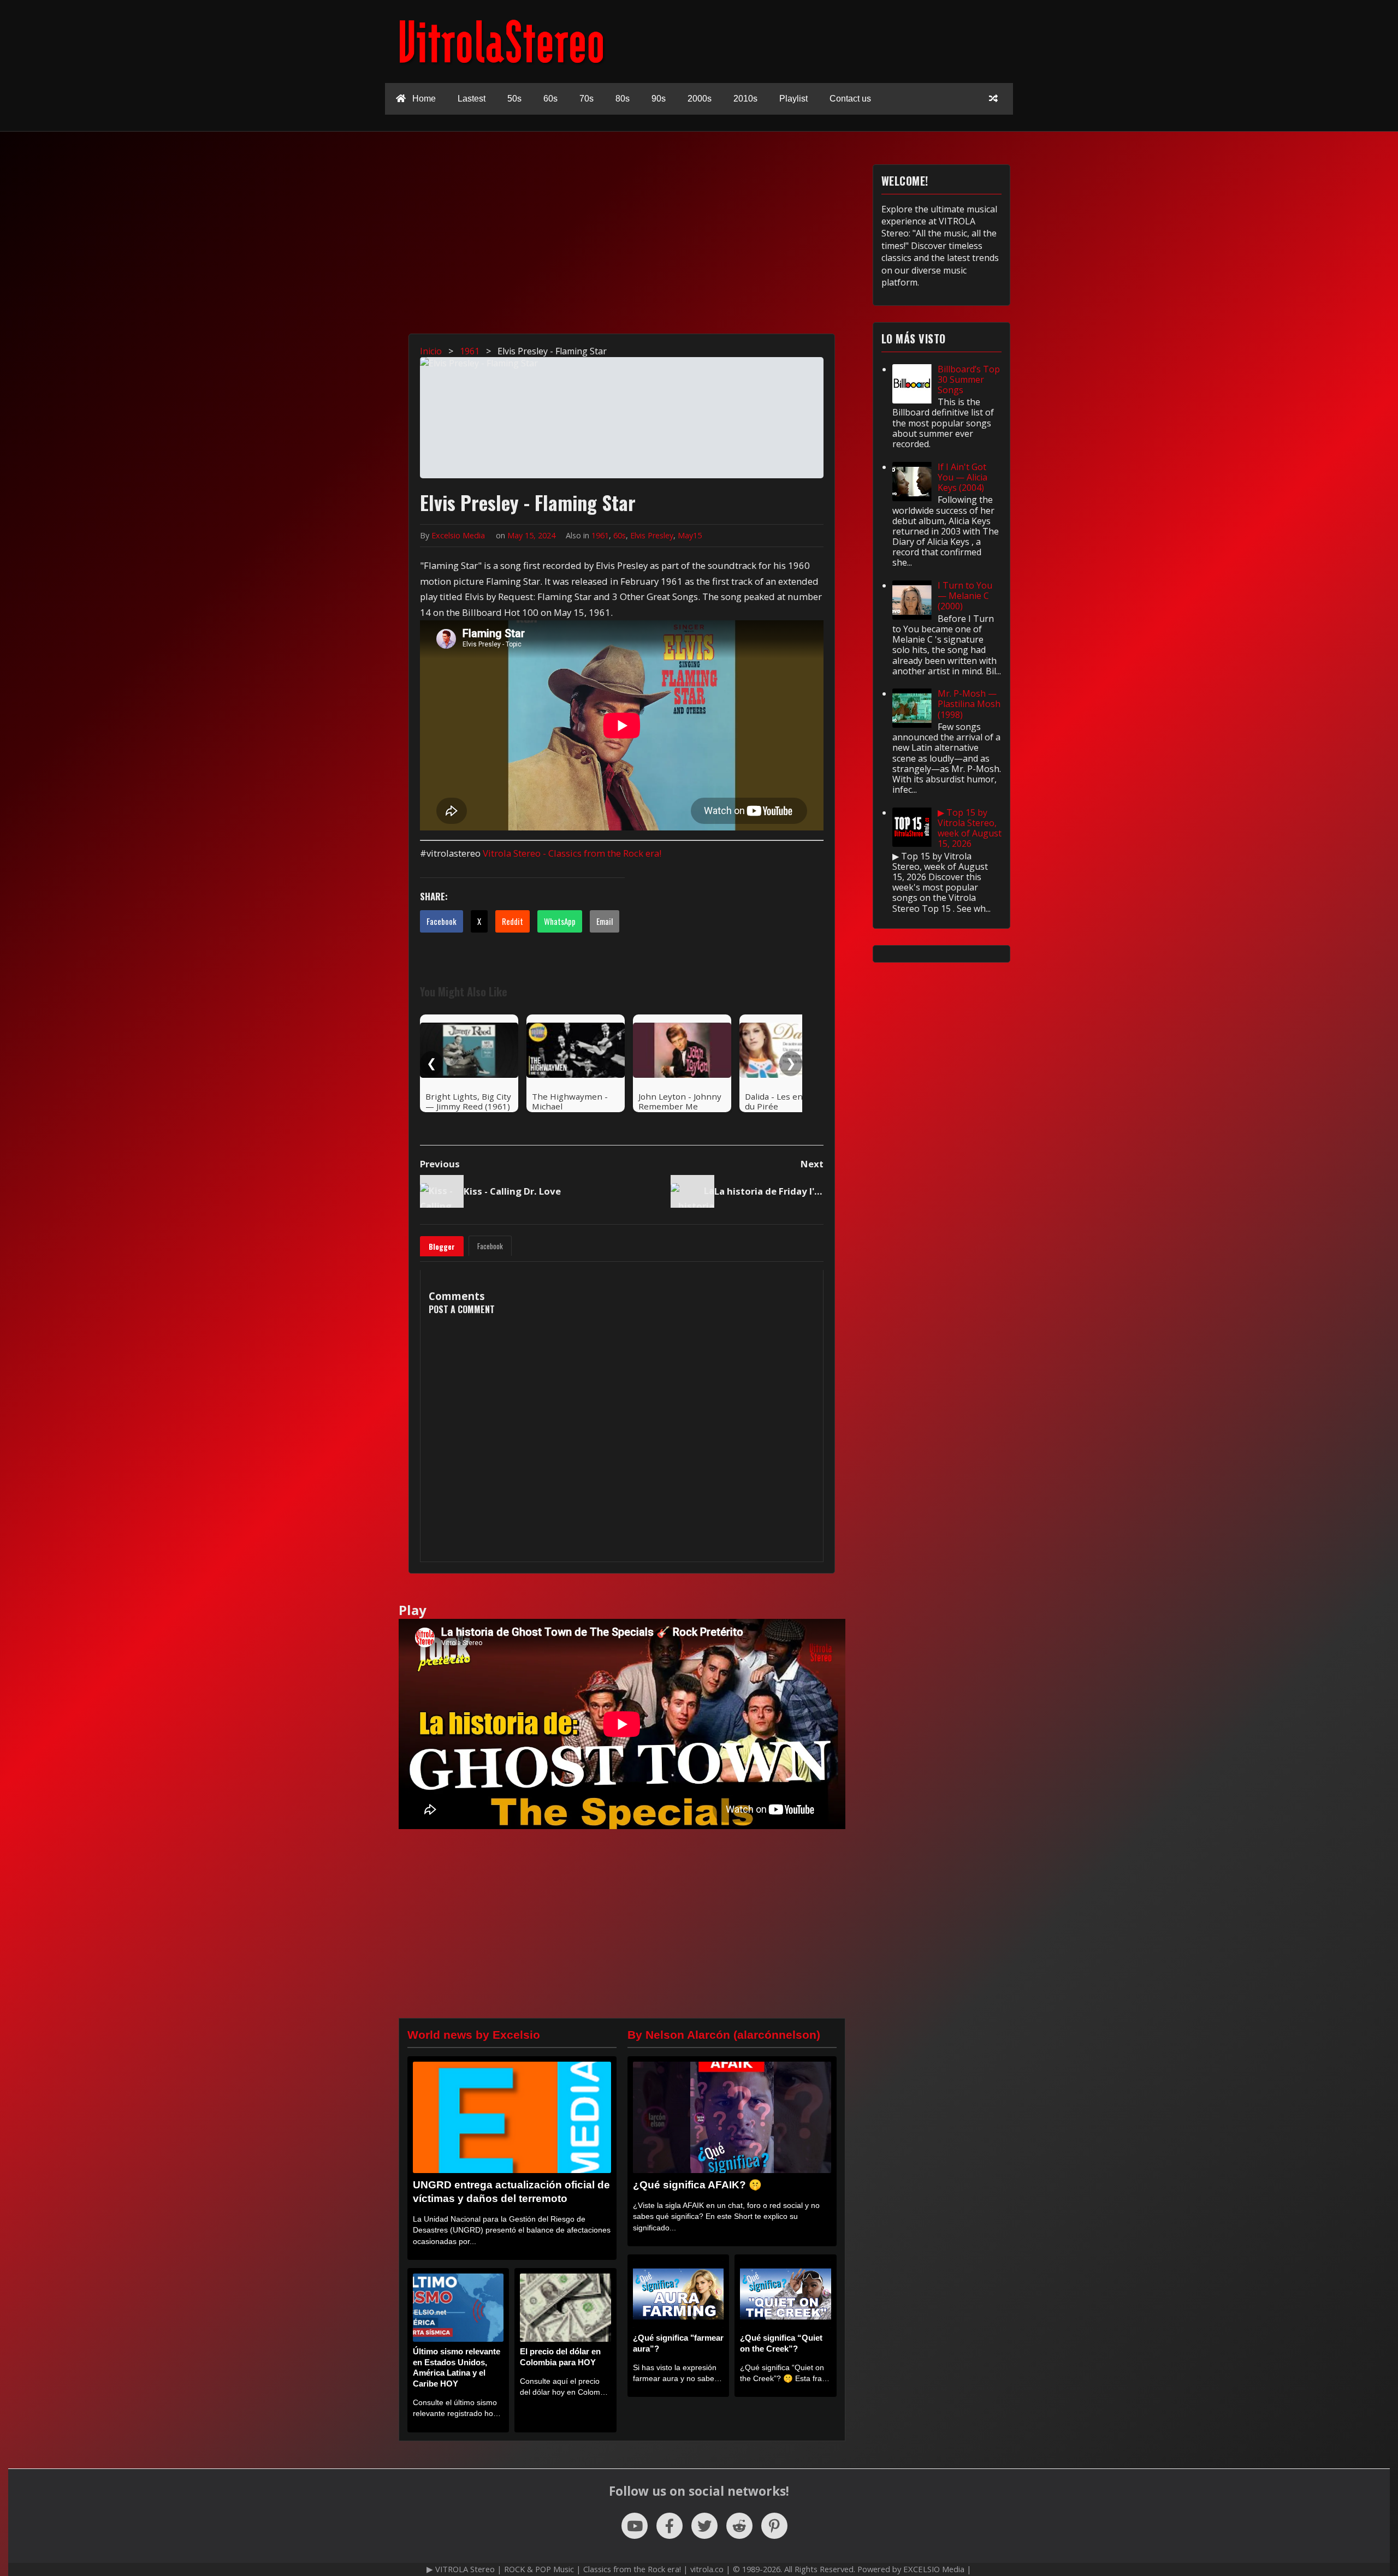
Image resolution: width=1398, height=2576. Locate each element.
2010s (745, 99)
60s (550, 99)
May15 (690, 535)
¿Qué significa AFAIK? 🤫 (697, 2185)
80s (623, 99)
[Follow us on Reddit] (739, 2526)
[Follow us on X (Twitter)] (704, 2526)
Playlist (793, 99)
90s (659, 99)
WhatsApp (560, 921)
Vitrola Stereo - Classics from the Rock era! (572, 853)
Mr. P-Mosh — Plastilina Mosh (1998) (969, 704)
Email (605, 921)
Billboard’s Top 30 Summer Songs (969, 379)
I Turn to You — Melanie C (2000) (965, 596)
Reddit (513, 921)
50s (514, 99)
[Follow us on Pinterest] (774, 2526)
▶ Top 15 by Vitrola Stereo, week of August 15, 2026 (970, 828)
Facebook (442, 921)
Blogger (442, 1247)
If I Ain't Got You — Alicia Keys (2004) (962, 477)
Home (423, 99)
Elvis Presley (652, 535)
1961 (600, 535)
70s (587, 99)
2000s (700, 99)
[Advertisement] (704, 241)
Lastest (472, 99)
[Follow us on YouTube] (635, 2526)
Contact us (850, 99)
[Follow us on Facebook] (670, 2526)
